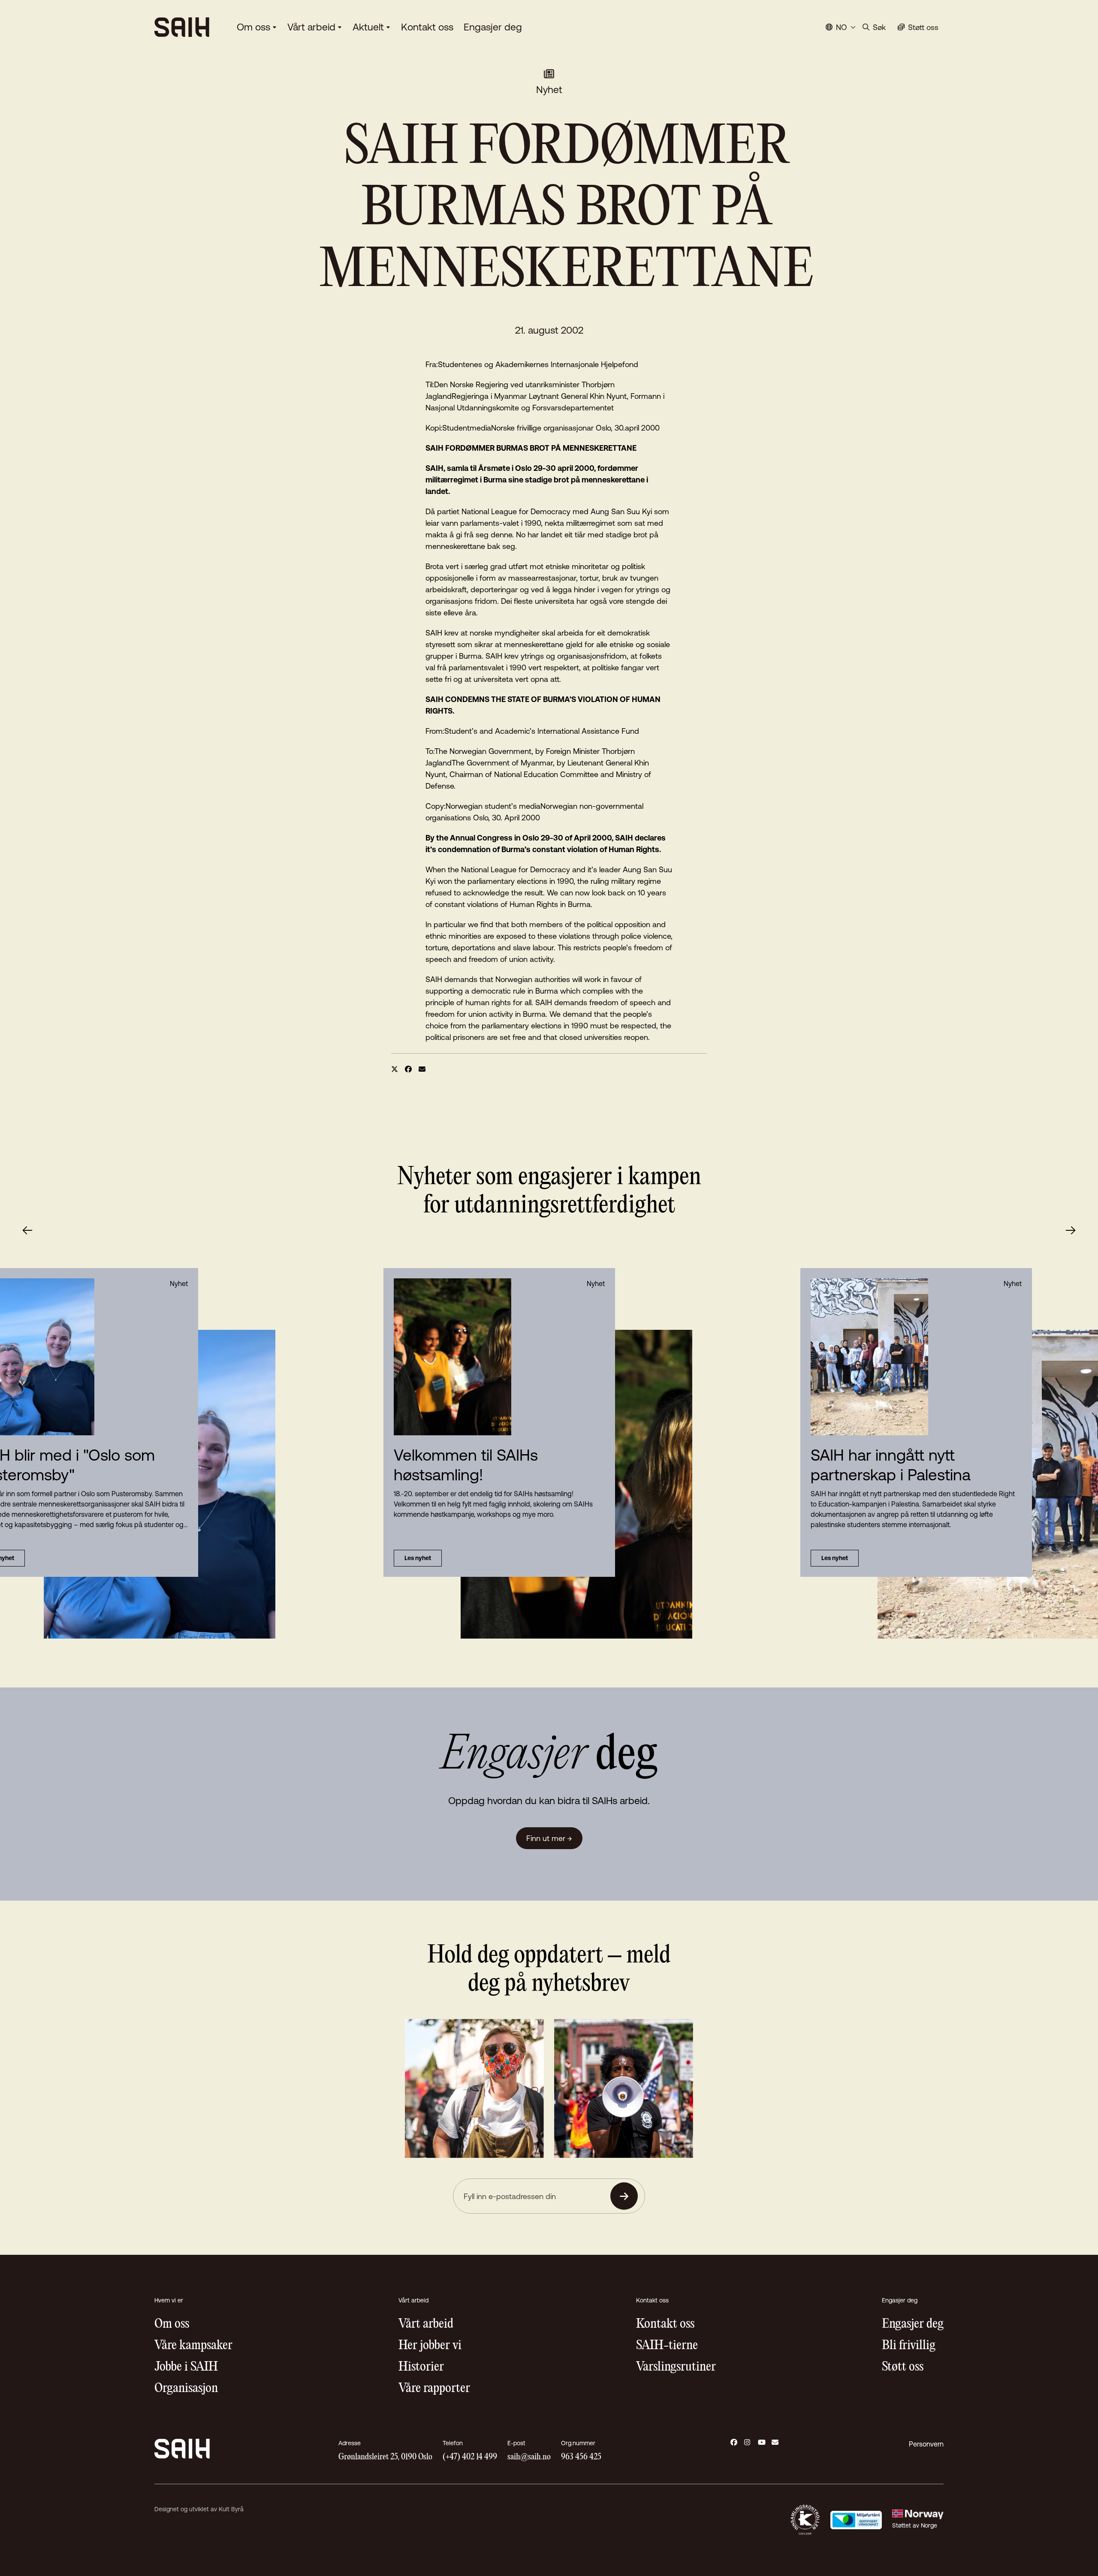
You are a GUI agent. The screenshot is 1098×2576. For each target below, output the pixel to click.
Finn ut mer (549, 1838)
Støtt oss (903, 2367)
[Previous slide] (27, 1230)
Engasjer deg (493, 27)
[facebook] (408, 1069)
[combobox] (841, 27)
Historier (421, 2367)
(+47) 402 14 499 (470, 2457)
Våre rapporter (434, 2388)
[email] (422, 1069)
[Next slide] (1071, 1230)
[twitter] (395, 1069)
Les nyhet (418, 1558)
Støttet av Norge (915, 2525)
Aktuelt (368, 27)
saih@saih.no (529, 2457)
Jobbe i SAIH (186, 2367)
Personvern (926, 2444)
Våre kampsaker (193, 2346)
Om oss (253, 27)
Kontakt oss (427, 27)
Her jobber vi (430, 2346)
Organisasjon (186, 2388)
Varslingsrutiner (676, 2367)
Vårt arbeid (311, 27)
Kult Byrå (231, 2509)
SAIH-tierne (667, 2346)
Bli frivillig (909, 2346)
